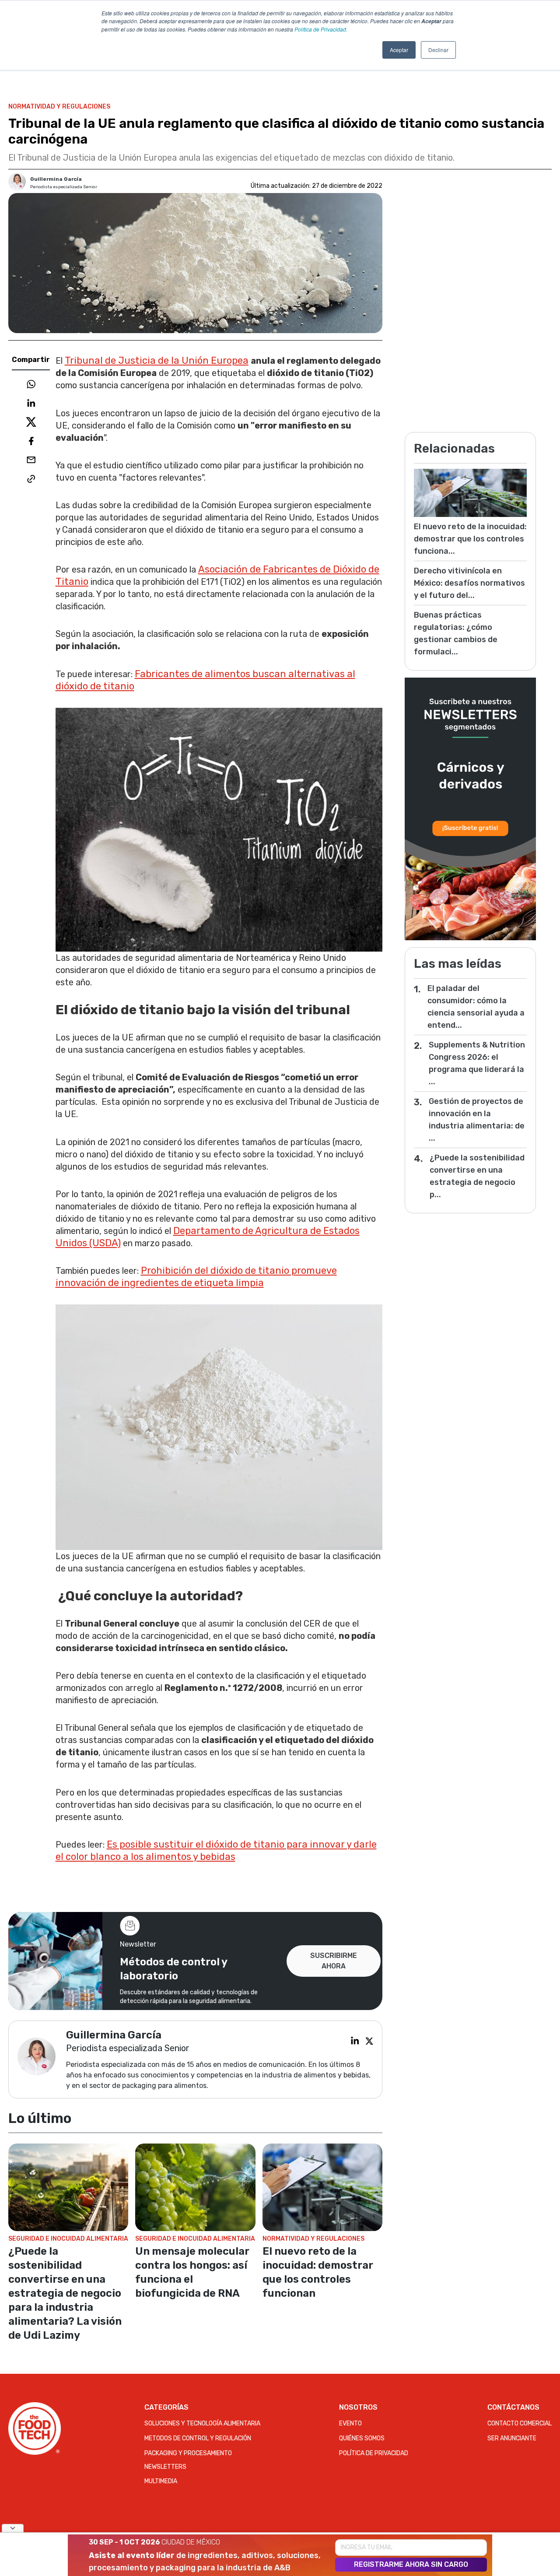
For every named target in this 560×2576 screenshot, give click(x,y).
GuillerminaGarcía (56, 179)
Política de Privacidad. (321, 29)
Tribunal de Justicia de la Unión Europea (157, 360)
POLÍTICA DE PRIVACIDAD (374, 2453)
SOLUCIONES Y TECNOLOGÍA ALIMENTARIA (202, 2423)
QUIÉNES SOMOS (362, 2438)
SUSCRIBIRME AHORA (334, 1961)
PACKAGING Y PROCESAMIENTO (188, 2453)
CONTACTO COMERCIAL (520, 2423)
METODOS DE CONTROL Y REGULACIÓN (198, 2438)
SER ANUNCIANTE (512, 2438)
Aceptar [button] (399, 50)
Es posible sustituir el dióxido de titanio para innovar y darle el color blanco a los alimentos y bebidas (216, 1850)
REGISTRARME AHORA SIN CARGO (411, 2564)
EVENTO (350, 2423)
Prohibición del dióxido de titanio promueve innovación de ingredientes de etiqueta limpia (196, 1277)
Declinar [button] (438, 50)
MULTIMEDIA (161, 2481)
